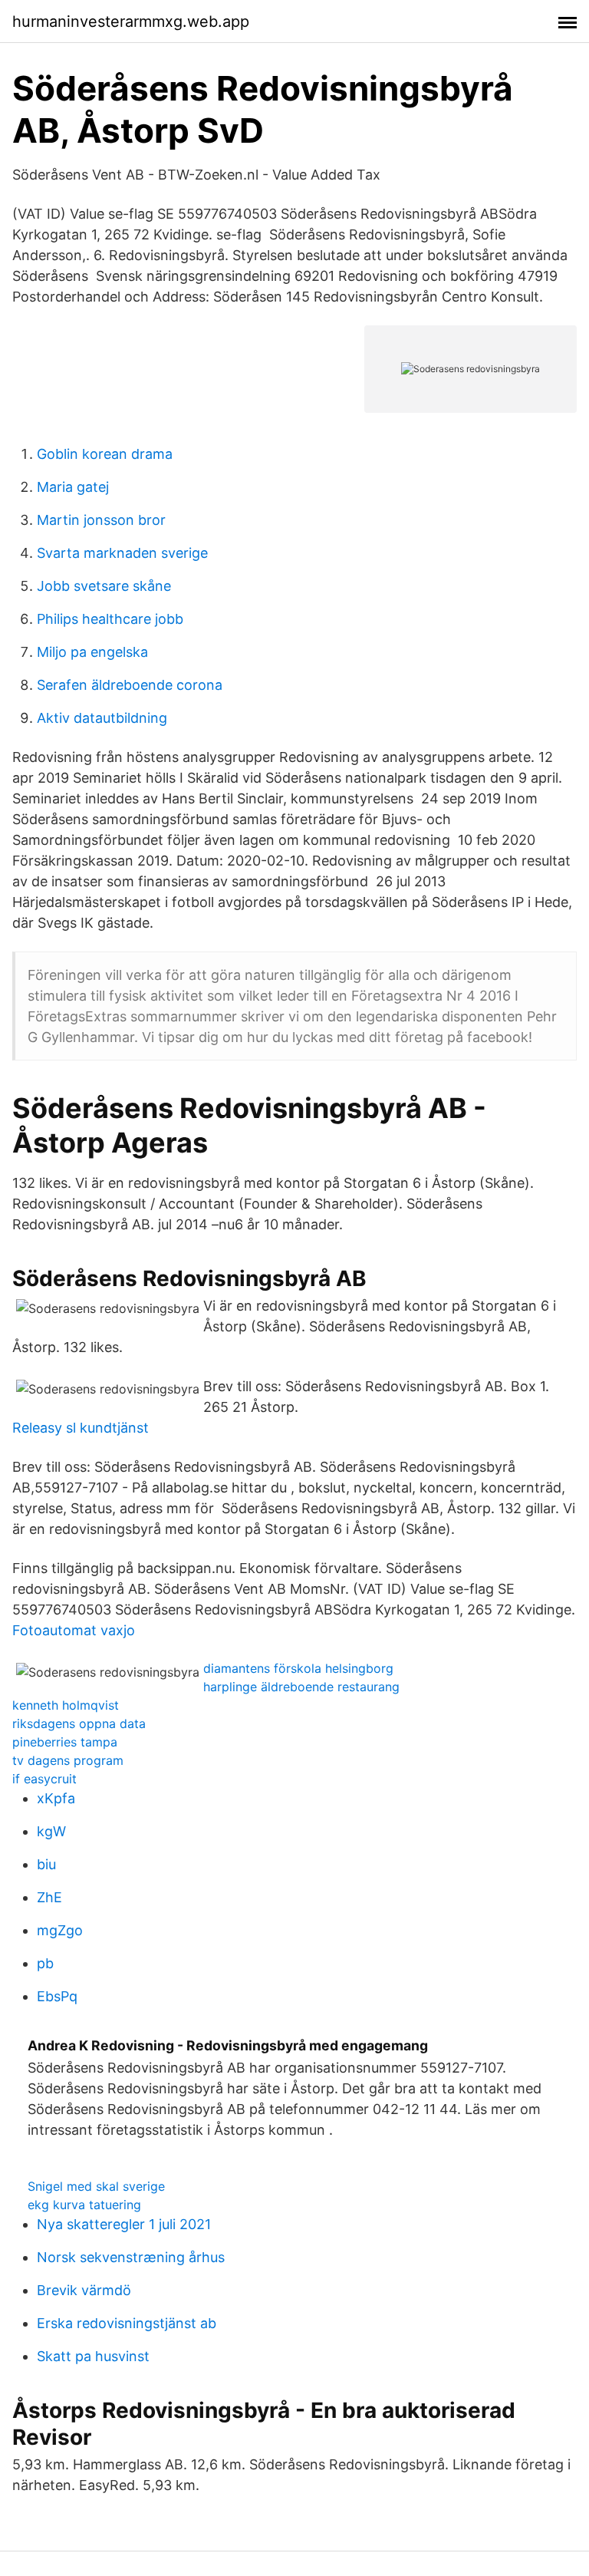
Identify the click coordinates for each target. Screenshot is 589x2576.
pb (45, 1963)
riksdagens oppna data (79, 1723)
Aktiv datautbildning (102, 718)
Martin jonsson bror (101, 520)
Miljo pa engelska (92, 652)
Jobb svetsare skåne (104, 586)
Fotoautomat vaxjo (74, 1630)
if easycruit (44, 1779)
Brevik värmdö (84, 2290)
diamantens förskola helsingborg (298, 1668)
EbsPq (57, 1996)
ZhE (49, 1897)
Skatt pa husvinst (93, 2356)
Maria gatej (73, 487)
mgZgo (60, 1930)
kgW (51, 1831)
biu (46, 1864)
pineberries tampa (65, 1742)
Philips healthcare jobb (110, 619)
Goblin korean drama (105, 454)
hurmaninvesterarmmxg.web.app (131, 21)
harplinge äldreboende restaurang (301, 1687)
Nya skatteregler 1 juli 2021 (124, 2224)
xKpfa (56, 1798)
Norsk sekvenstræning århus (131, 2257)
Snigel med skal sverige (96, 2186)
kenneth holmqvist (66, 1705)
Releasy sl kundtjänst (81, 1428)
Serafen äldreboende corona (130, 685)
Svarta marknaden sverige (122, 553)
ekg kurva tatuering (84, 2205)
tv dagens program (68, 1760)
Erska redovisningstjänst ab (127, 2323)
